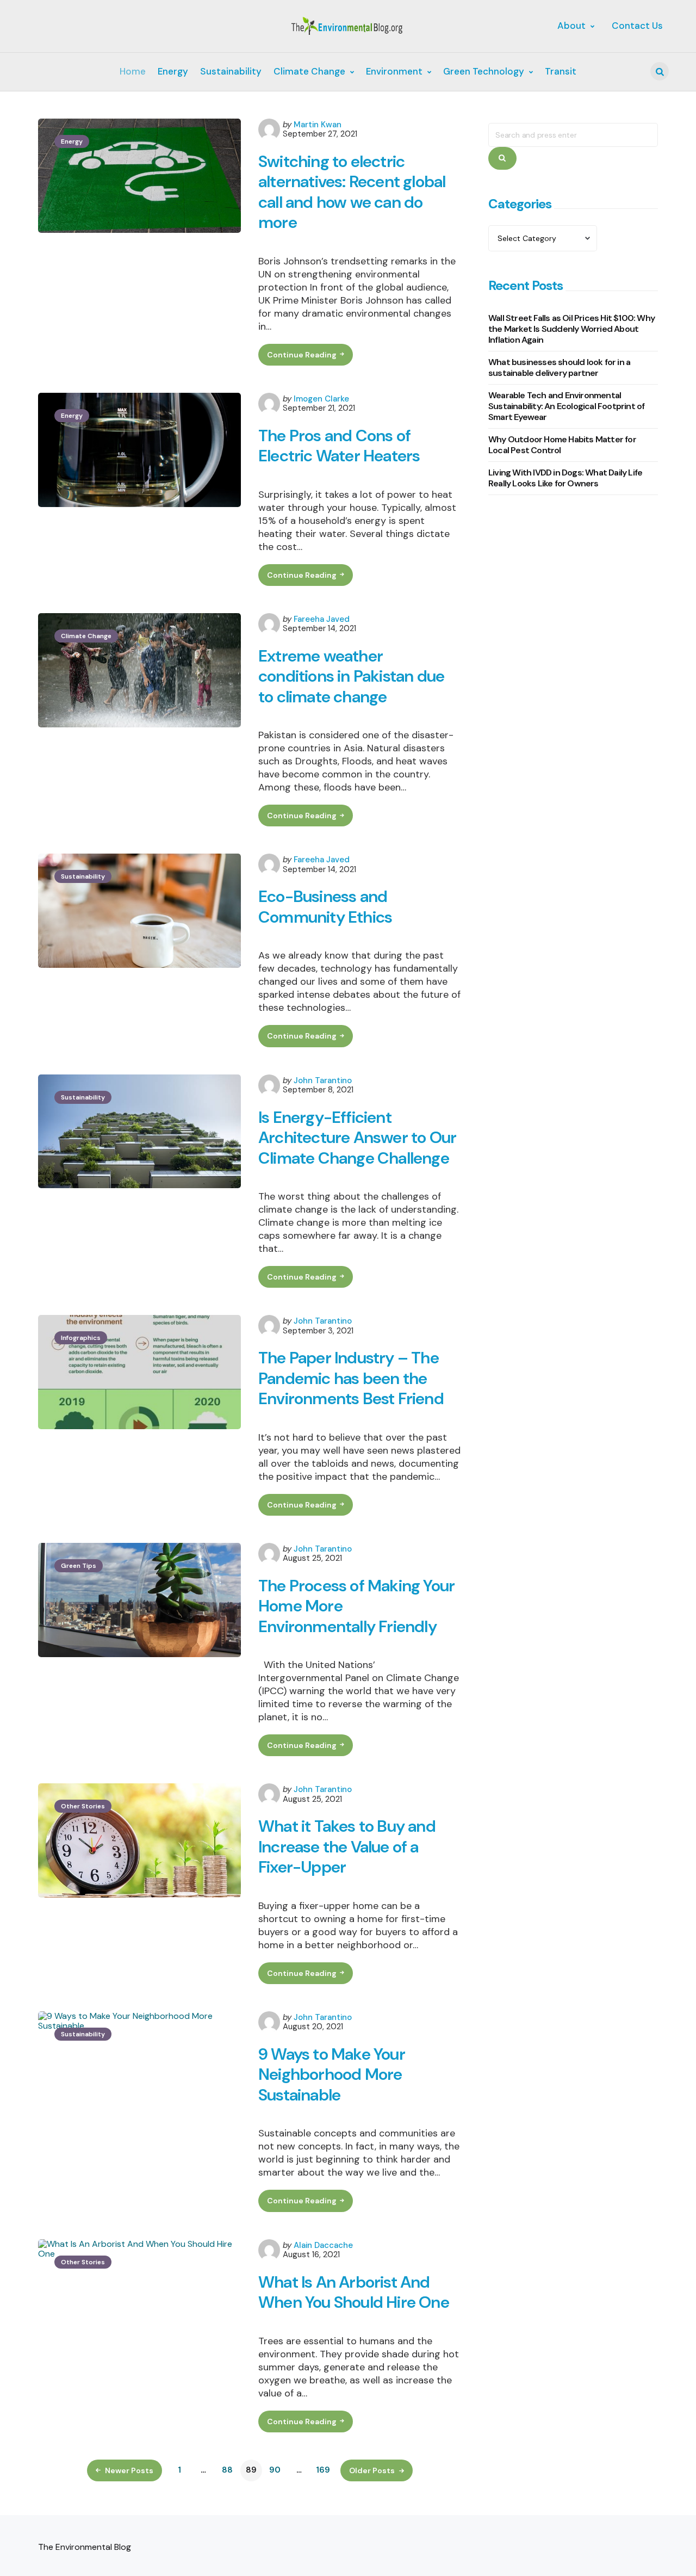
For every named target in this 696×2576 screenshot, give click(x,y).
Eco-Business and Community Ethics (325, 907)
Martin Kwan (318, 125)
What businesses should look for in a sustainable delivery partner (559, 367)
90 (275, 2470)
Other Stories (83, 1806)
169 (323, 2470)
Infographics (81, 1338)
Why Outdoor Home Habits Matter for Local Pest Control (562, 444)
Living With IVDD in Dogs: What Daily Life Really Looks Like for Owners (565, 477)
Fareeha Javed (322, 619)
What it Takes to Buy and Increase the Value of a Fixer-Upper (347, 1847)
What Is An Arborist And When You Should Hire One (354, 2292)
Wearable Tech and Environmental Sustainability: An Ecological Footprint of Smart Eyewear (566, 406)
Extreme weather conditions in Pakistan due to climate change (351, 677)
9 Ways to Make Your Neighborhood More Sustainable (332, 2075)
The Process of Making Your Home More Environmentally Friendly (356, 1606)
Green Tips (79, 1566)
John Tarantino (323, 1080)
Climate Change (86, 636)
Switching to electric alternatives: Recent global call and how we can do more (352, 192)
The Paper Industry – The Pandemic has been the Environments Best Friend (351, 1378)
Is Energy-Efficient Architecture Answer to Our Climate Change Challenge (357, 1138)
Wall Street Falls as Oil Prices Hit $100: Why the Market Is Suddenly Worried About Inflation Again (571, 328)
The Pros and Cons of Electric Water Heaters (339, 446)
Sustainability (83, 876)
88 (227, 2470)
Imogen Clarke (321, 399)
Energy (72, 141)
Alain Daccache (323, 2245)
